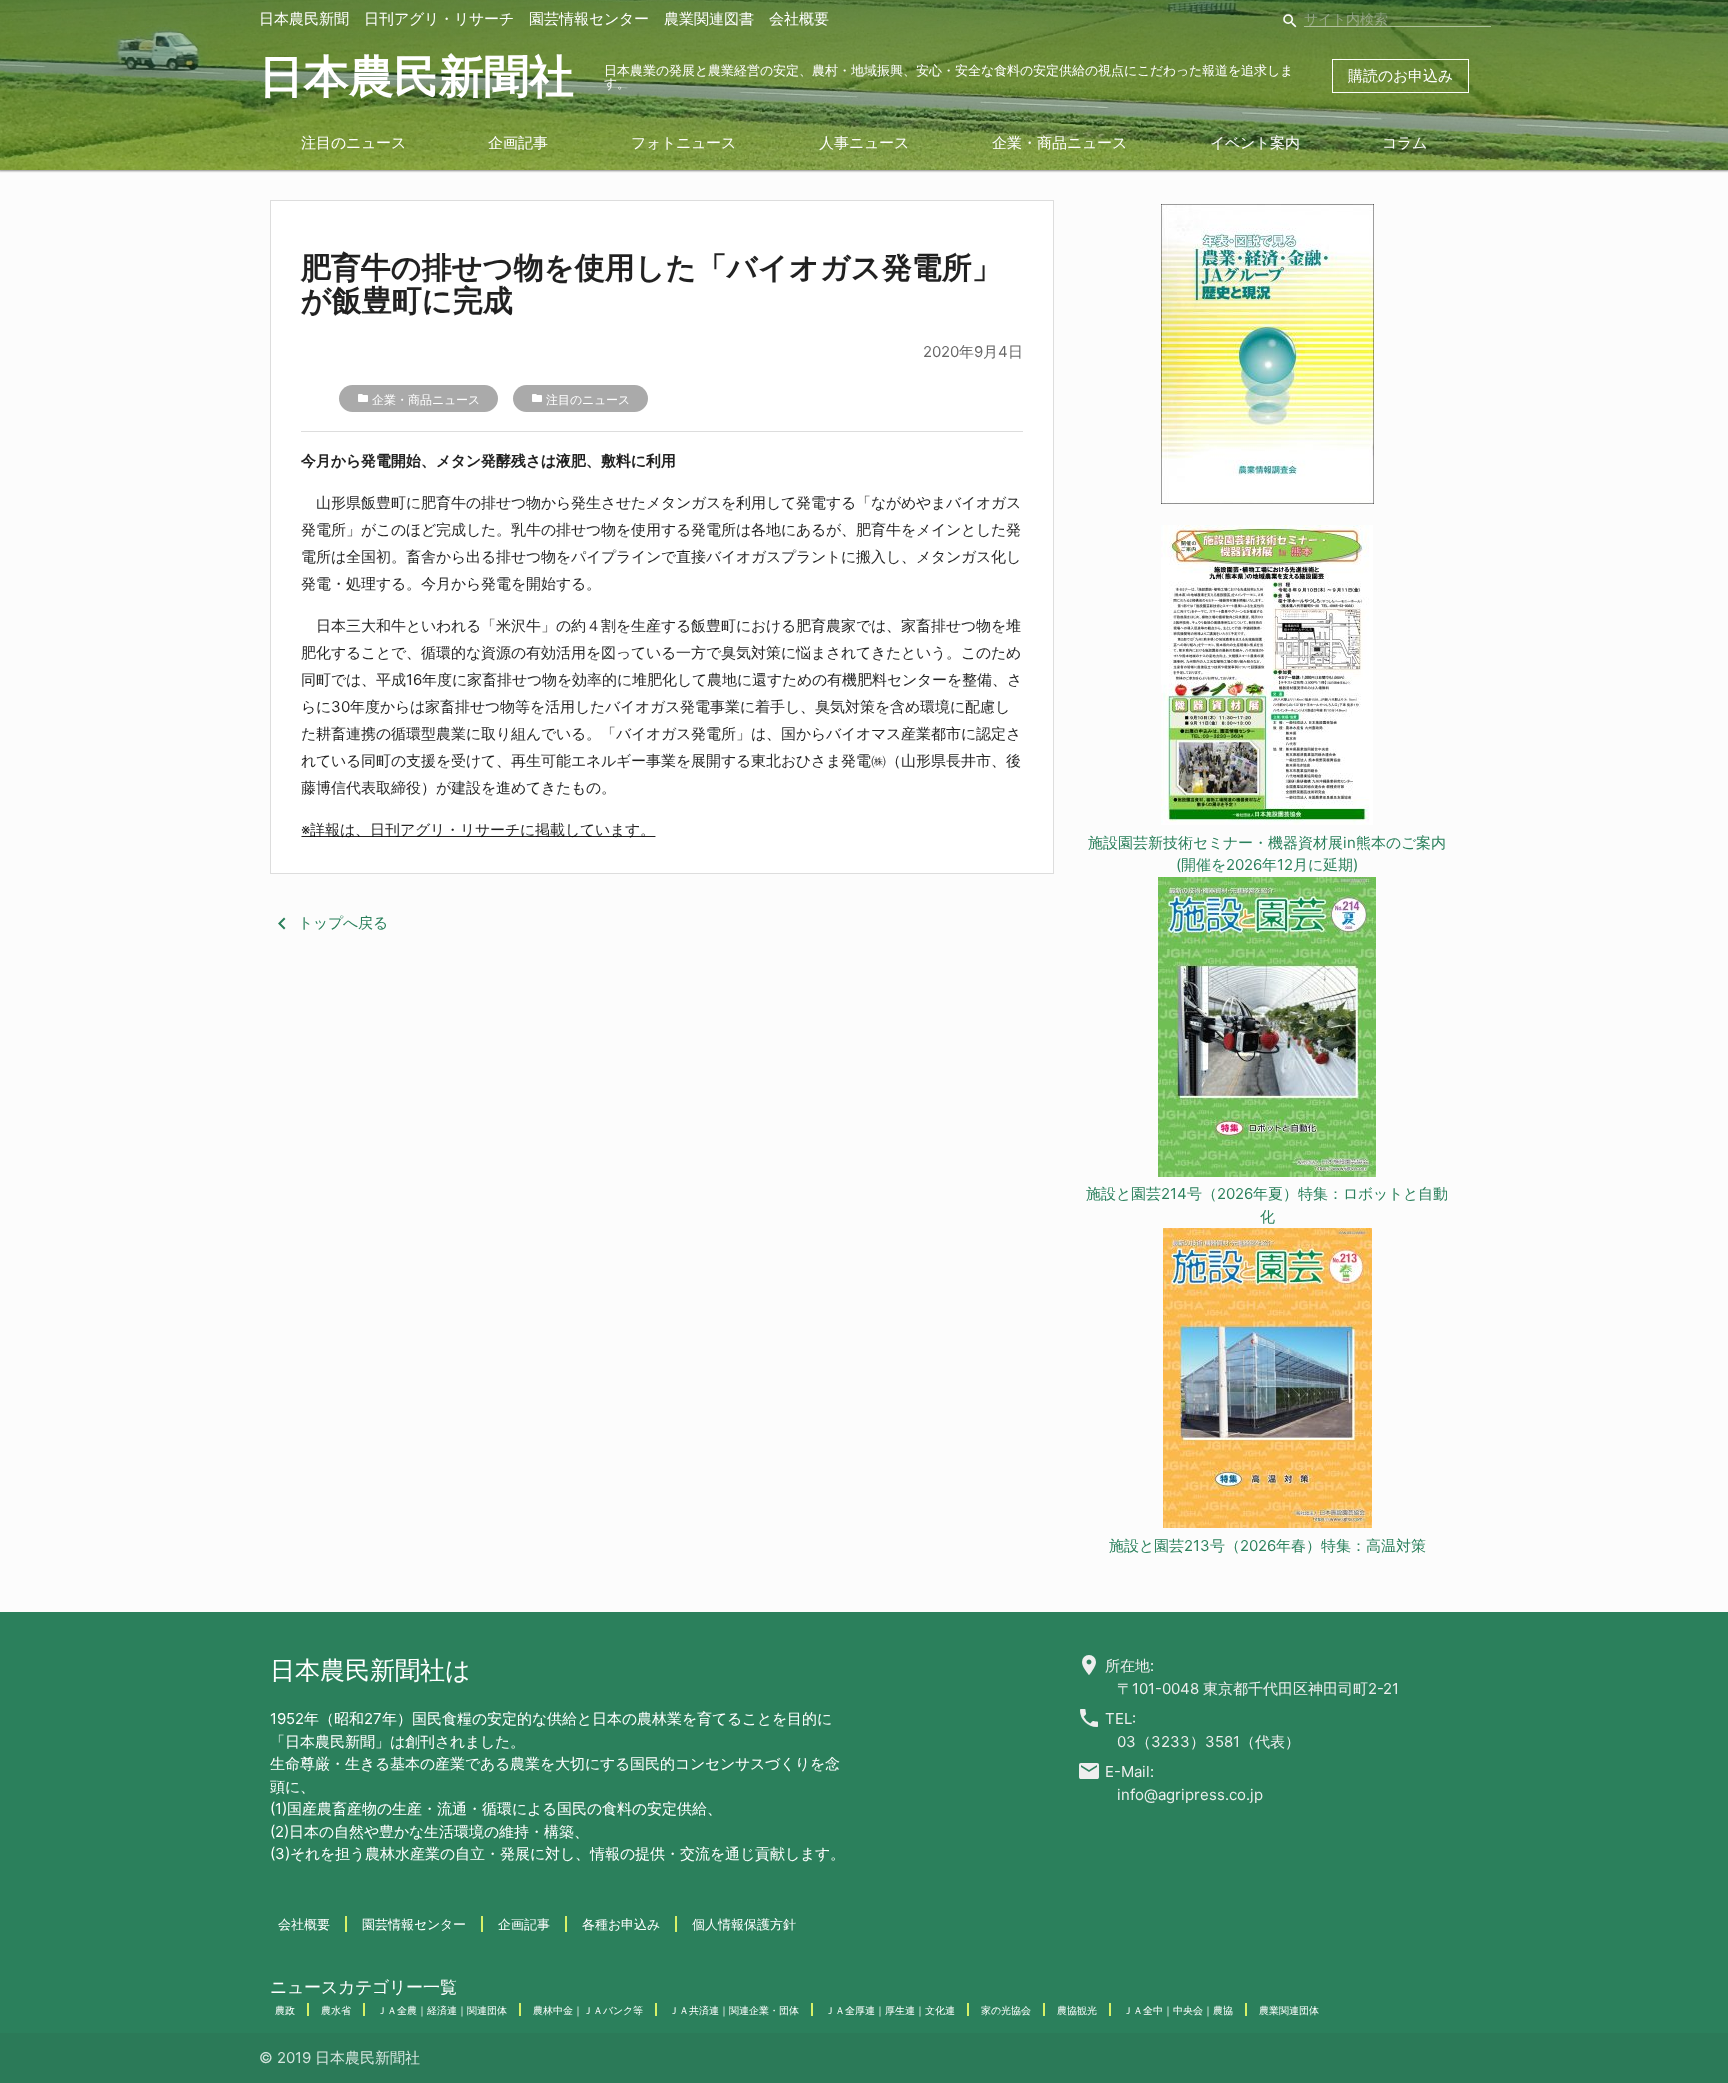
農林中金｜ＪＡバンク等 (588, 2010)
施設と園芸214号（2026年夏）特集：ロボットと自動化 (1267, 1205)
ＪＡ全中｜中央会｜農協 (1178, 2010)
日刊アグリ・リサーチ (439, 18)
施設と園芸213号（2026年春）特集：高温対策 (1267, 1545)
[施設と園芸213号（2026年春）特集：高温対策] (1267, 1381)
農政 (285, 2010)
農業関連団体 (1289, 2010)
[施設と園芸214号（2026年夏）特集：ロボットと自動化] (1267, 1030)
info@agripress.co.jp (1190, 1794)
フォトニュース (683, 142)
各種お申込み (621, 1924)
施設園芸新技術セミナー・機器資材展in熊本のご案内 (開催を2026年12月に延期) (1267, 854)
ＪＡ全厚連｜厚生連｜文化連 (890, 2010)
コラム (1404, 142)
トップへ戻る (329, 922)
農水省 (336, 2010)
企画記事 (518, 142)
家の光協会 (1006, 2010)
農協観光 (1077, 2010)
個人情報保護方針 (744, 1924)
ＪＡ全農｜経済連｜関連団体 (442, 2010)
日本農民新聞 (304, 18)
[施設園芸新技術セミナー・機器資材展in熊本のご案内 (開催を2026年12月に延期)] (1267, 678)
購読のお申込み (1400, 75)
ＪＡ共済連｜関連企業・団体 (734, 2010)
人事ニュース (864, 142)
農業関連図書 (709, 18)
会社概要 (799, 18)
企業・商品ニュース (1059, 142)
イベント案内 (1255, 142)
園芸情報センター (589, 18)
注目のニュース (353, 142)
